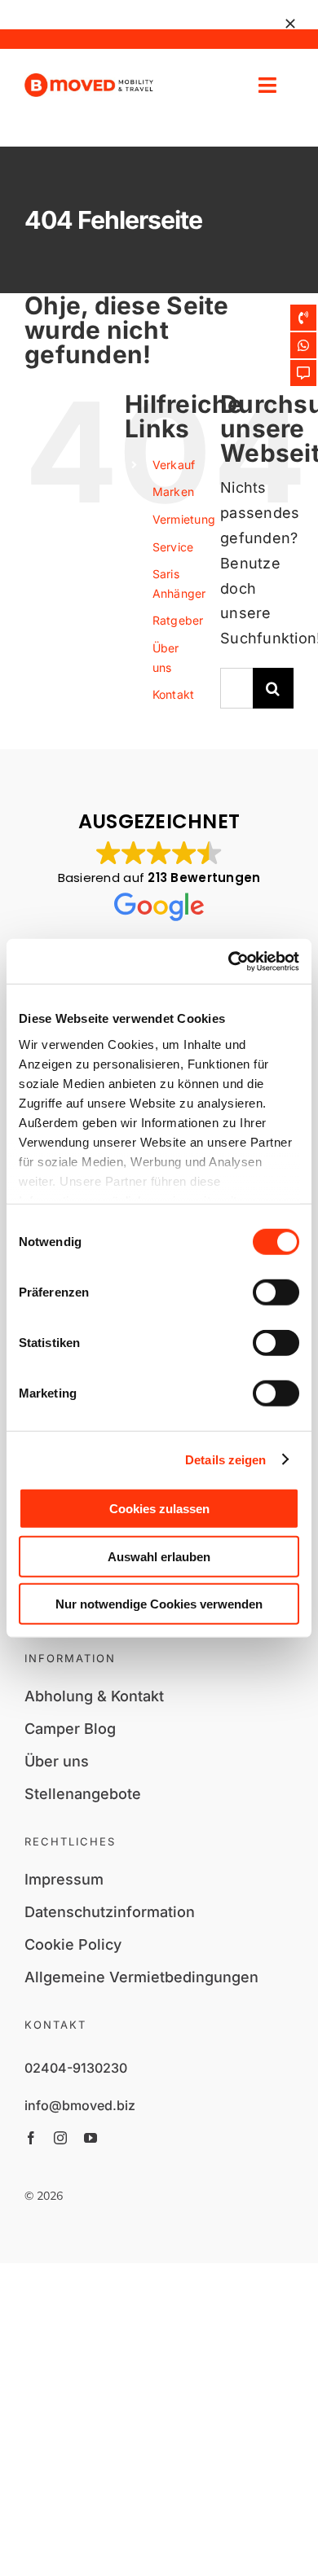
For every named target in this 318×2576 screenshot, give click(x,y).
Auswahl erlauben (159, 1556)
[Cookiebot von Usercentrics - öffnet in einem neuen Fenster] (229, 961)
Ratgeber (178, 620)
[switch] (276, 1292)
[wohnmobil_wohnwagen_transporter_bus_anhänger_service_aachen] (89, 80)
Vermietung (184, 519)
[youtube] (91, 2138)
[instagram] (60, 2138)
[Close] (290, 24)
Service (173, 547)
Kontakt (174, 694)
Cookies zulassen (159, 1509)
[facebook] (31, 2138)
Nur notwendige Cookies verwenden (159, 1604)
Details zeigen (225, 1459)
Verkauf (174, 465)
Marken (174, 492)
